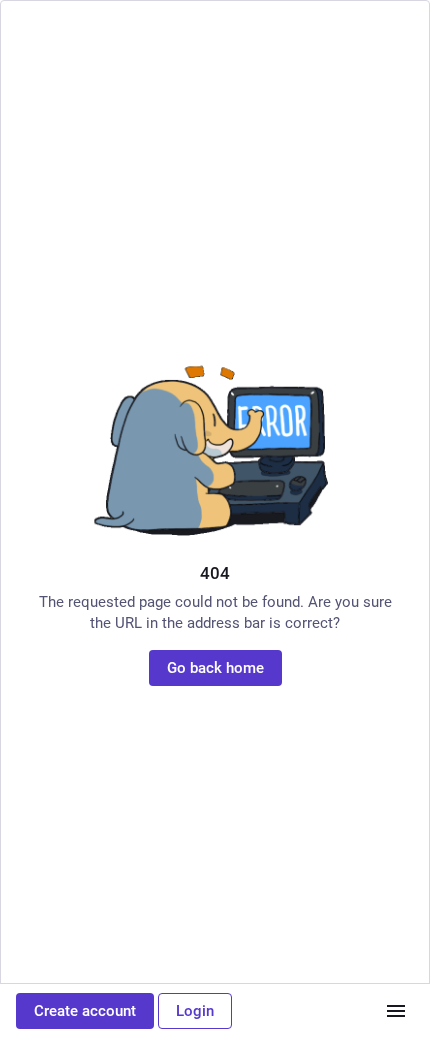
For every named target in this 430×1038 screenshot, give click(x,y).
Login (195, 1011)
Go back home (215, 668)
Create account (85, 1011)
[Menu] (396, 1011)
